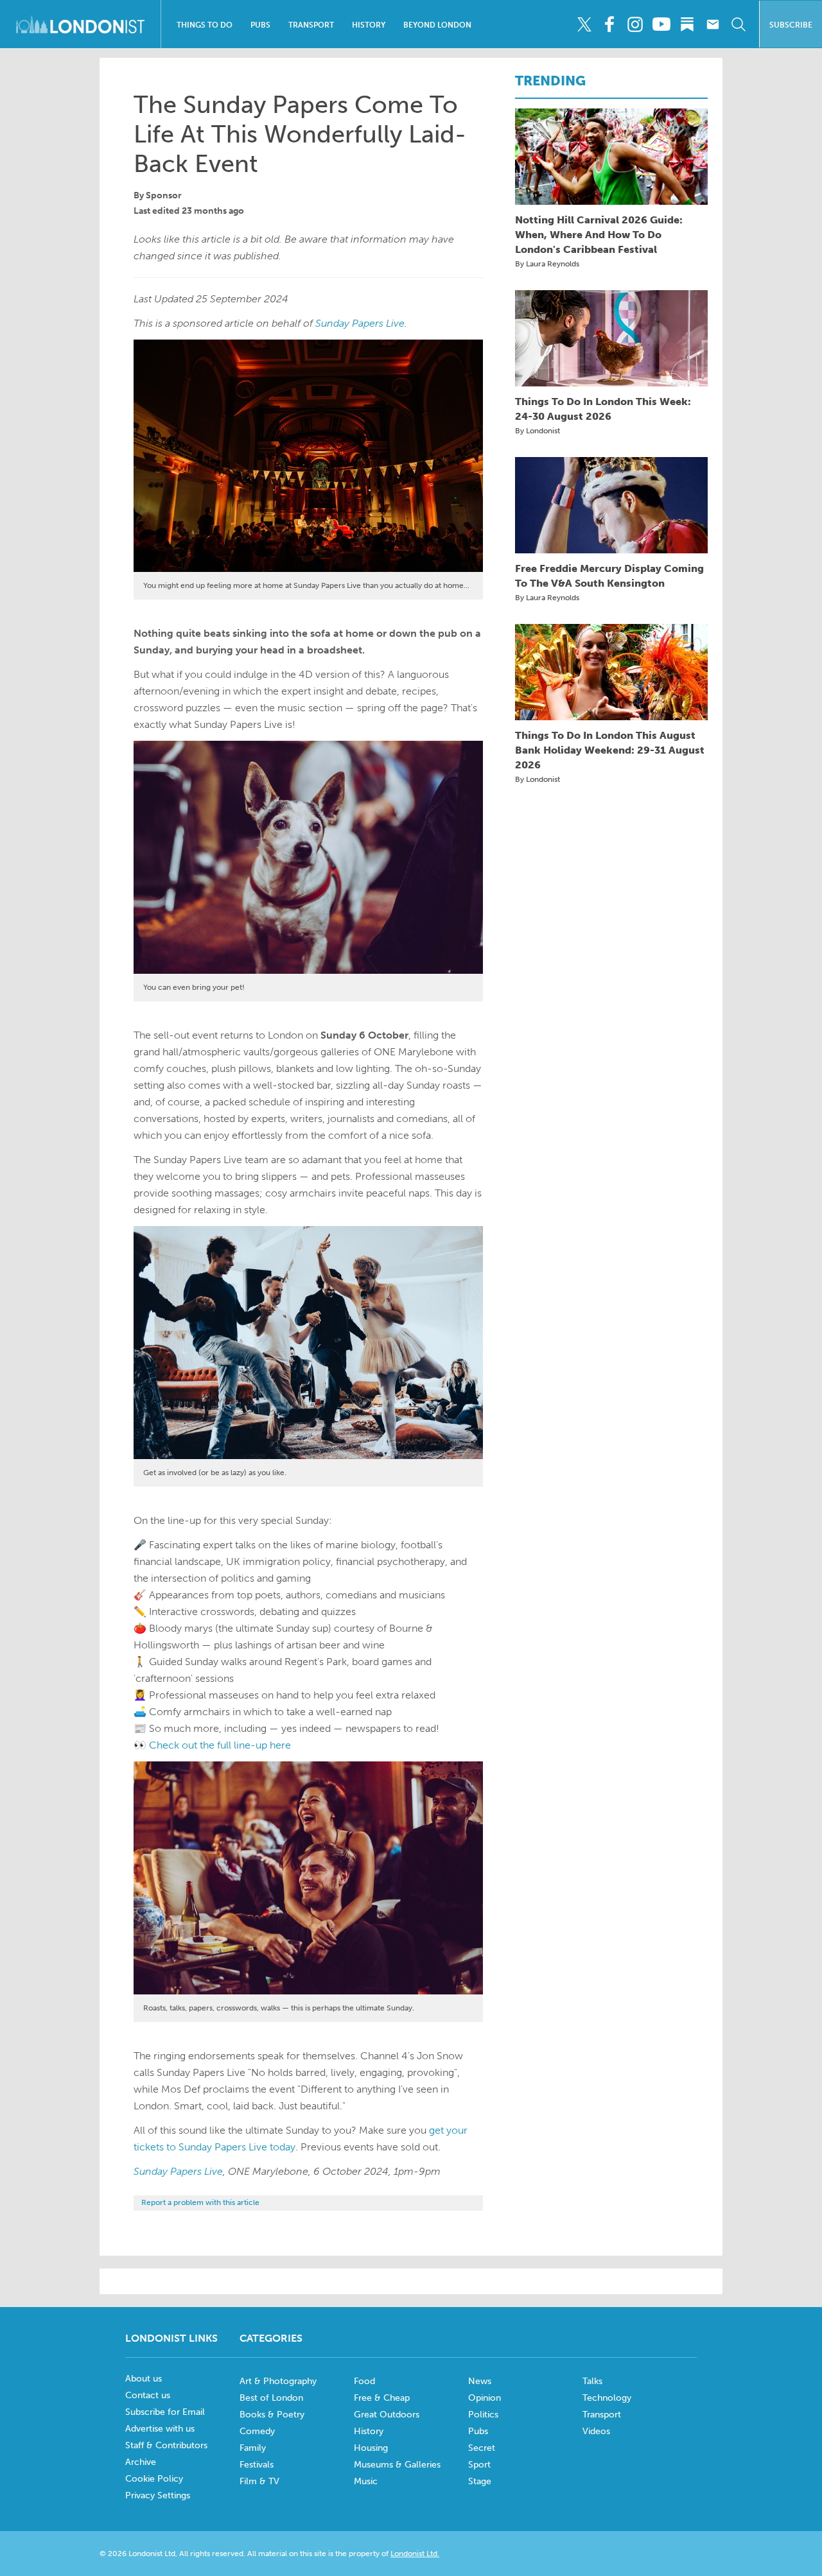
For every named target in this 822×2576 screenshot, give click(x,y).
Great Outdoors (387, 2415)
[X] (584, 24)
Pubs (260, 25)
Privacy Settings (158, 2495)
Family (253, 2448)
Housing (371, 2448)
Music (366, 2481)
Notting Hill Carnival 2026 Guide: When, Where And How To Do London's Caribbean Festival (599, 235)
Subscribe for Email (165, 2412)
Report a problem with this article (200, 2202)
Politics (483, 2415)
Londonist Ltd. (415, 2554)
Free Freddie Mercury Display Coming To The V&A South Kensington (609, 576)
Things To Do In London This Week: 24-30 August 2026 (603, 409)
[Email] (713, 24)
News (480, 2381)
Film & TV (259, 2481)
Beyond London (437, 25)
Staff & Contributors (166, 2445)
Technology (607, 2398)
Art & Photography (278, 2381)
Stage (480, 2481)
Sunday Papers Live (360, 323)
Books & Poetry (272, 2415)
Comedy (257, 2431)
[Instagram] (635, 24)
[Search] (738, 24)
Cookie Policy (154, 2479)
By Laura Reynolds (547, 264)
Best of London (271, 2398)
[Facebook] (610, 24)
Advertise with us (160, 2429)
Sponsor (164, 195)
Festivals (257, 2465)
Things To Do (205, 25)
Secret (482, 2448)
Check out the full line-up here (220, 1745)
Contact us (148, 2395)
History (369, 25)
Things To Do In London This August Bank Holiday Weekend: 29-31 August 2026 (610, 750)
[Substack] (687, 24)
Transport (311, 25)
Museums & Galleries (397, 2465)
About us (144, 2379)
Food (364, 2381)
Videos (596, 2431)
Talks (592, 2381)
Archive (141, 2462)
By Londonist (538, 431)
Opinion (485, 2398)
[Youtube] (661, 24)
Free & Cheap (382, 2398)
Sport (479, 2465)
